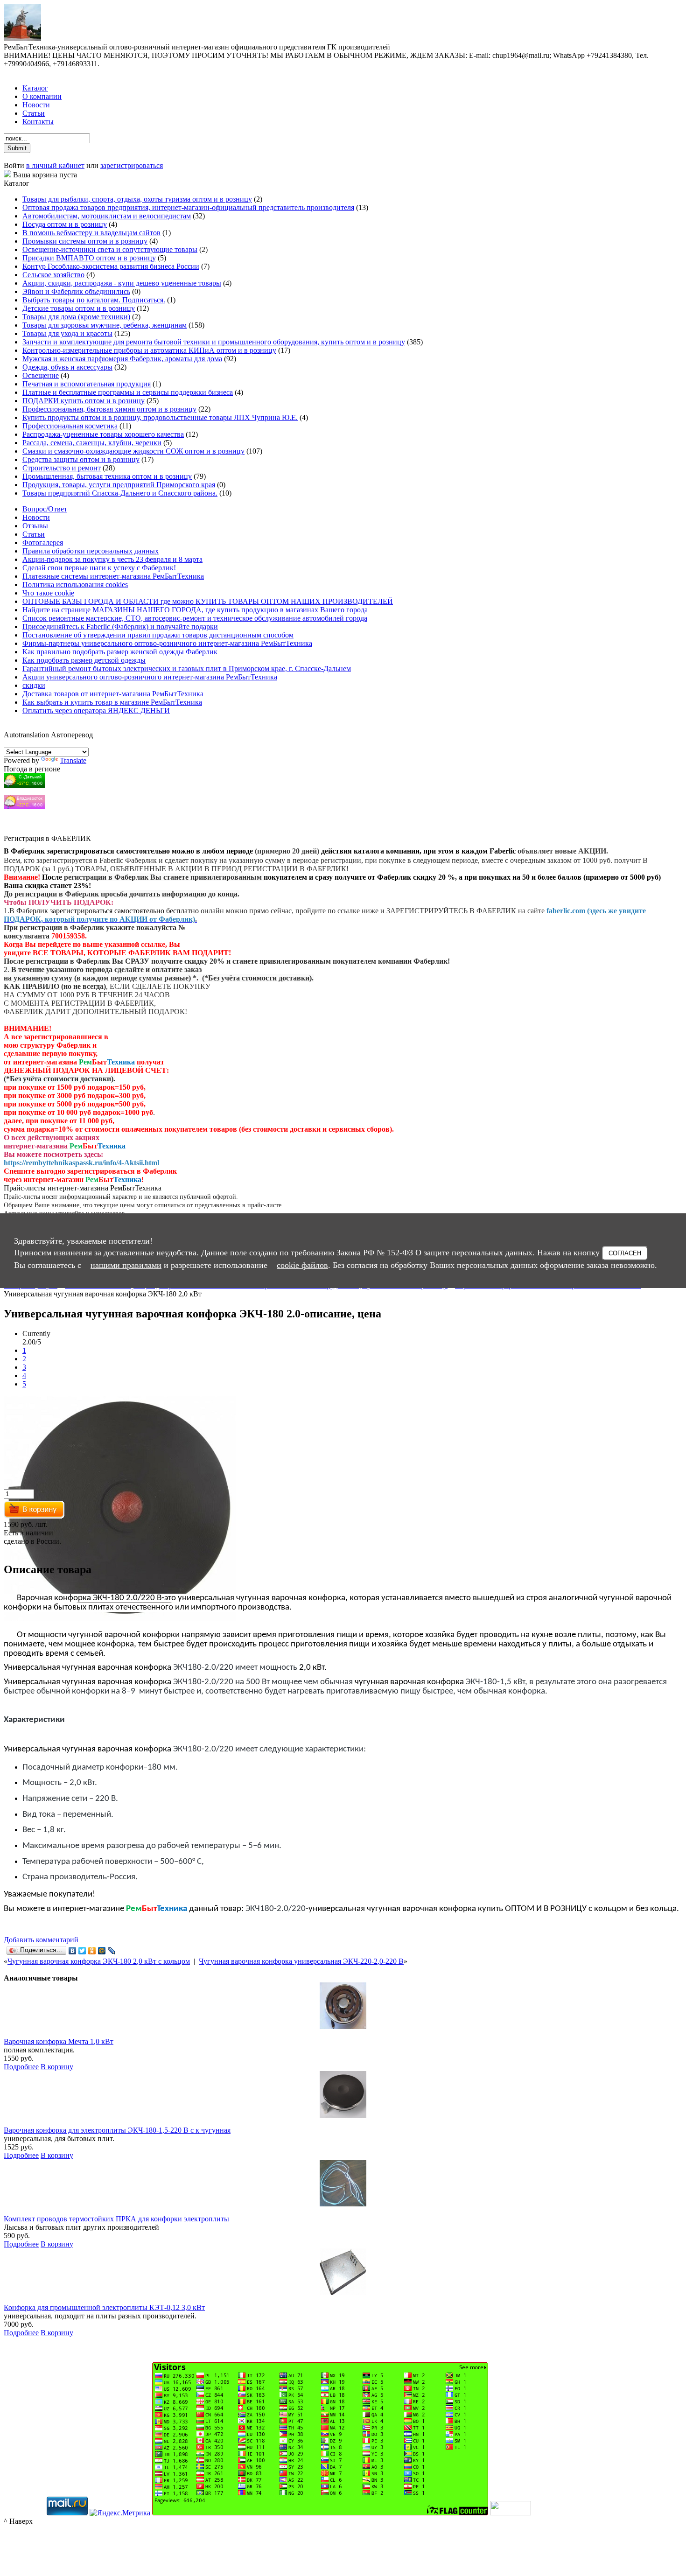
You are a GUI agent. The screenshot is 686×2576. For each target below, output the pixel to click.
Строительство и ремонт (62, 468)
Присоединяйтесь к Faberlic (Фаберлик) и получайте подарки (120, 626)
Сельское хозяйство (53, 275)
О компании (42, 96)
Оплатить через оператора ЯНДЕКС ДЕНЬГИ (96, 710)
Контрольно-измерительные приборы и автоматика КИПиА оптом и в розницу (149, 350)
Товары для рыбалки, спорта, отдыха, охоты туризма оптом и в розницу (137, 199)
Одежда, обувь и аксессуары (67, 367)
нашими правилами (126, 1265)
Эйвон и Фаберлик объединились (76, 291)
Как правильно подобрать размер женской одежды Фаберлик (120, 652)
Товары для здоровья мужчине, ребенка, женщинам (105, 325)
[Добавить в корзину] (35, 1516)
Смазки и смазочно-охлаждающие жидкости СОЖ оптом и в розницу (133, 451)
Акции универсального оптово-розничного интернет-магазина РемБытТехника (150, 677)
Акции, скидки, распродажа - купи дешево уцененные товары (122, 283)
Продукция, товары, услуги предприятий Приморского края (119, 485)
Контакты (38, 122)
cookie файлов (302, 1265)
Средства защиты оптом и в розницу (81, 459)
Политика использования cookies (75, 584)
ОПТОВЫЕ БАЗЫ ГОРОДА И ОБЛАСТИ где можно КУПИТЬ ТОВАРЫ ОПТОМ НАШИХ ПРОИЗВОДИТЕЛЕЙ (208, 601)
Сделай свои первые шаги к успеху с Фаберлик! (99, 568)
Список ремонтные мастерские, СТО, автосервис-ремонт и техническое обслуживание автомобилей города (195, 618)
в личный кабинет (55, 165)
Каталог (35, 88)
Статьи (34, 113)
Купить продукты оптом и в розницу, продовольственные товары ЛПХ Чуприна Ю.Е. (160, 417)
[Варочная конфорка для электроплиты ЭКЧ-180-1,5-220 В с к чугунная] (343, 2115)
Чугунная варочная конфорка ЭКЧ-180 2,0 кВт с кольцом (99, 1961)
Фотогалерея (43, 542)
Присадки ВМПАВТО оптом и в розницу (89, 258)
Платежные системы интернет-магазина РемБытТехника (113, 576)
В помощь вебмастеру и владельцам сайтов (91, 233)
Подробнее (21, 2067)
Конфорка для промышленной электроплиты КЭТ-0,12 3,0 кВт (104, 2307)
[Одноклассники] (92, 1951)
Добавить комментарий (41, 1940)
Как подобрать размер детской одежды (84, 660)
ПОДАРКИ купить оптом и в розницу (84, 401)
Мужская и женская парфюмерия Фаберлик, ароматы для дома (122, 359)
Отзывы (35, 526)
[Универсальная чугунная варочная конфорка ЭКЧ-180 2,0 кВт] (120, 1618)
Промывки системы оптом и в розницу (85, 241)
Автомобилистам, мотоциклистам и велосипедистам (107, 216)
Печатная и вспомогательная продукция (87, 384)
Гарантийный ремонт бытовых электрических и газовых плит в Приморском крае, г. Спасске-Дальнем (187, 668)
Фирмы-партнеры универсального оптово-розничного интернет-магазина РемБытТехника (167, 643)
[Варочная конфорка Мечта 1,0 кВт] (343, 2026)
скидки (34, 685)
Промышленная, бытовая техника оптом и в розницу (107, 476)
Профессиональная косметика (70, 426)
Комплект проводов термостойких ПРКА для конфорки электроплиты (116, 2219)
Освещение (41, 375)
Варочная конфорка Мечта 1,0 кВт (59, 2041)
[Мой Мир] (102, 1951)
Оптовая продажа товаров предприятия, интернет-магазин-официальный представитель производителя (188, 207)
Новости (36, 105)
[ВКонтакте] (73, 1951)
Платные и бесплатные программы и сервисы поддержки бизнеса (128, 392)
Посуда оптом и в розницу (65, 224)
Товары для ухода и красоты (67, 333)
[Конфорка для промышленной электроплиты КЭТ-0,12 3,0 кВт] (343, 2292)
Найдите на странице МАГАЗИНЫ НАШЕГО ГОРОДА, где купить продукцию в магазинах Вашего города (195, 610)
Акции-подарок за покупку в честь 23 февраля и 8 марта (112, 559)
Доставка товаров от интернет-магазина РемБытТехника (113, 694)
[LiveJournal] (112, 1951)
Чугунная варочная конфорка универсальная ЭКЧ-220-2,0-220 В (301, 1961)
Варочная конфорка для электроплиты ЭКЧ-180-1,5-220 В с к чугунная (117, 2130)
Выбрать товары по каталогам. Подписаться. (94, 300)
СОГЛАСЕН (625, 1253)
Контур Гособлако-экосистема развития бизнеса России (111, 266)
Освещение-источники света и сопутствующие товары (110, 249)
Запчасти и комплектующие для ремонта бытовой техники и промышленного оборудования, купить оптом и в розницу (214, 342)
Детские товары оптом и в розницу (79, 308)
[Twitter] (82, 1951)
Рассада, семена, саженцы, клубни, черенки (92, 443)
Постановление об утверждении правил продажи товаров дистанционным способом (158, 635)
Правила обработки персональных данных (91, 551)
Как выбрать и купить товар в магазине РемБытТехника (112, 702)
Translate (73, 760)
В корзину (57, 2067)
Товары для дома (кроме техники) (76, 317)
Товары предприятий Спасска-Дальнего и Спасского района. (120, 493)
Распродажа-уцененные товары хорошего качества (103, 434)
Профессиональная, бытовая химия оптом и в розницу (109, 409)
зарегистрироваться (132, 165)
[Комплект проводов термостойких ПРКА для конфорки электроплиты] (343, 2204)
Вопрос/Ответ (45, 509)
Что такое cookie (48, 593)
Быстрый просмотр (343, 2039)
